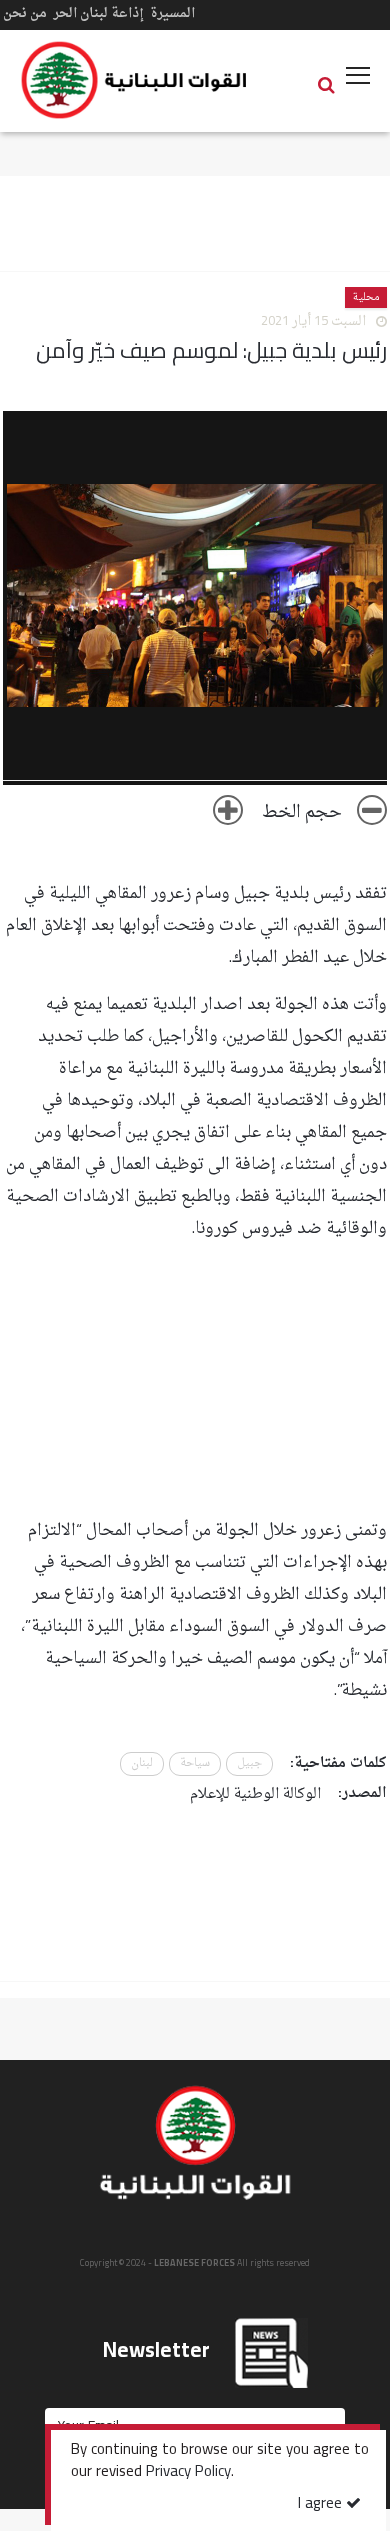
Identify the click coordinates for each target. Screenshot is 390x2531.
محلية (366, 297)
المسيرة (172, 13)
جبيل (249, 1763)
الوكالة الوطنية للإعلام (255, 1794)
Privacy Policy (188, 2473)
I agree (322, 2504)
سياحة (195, 1763)
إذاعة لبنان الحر (98, 13)
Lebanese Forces (135, 80)
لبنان (142, 1763)
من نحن (25, 13)
